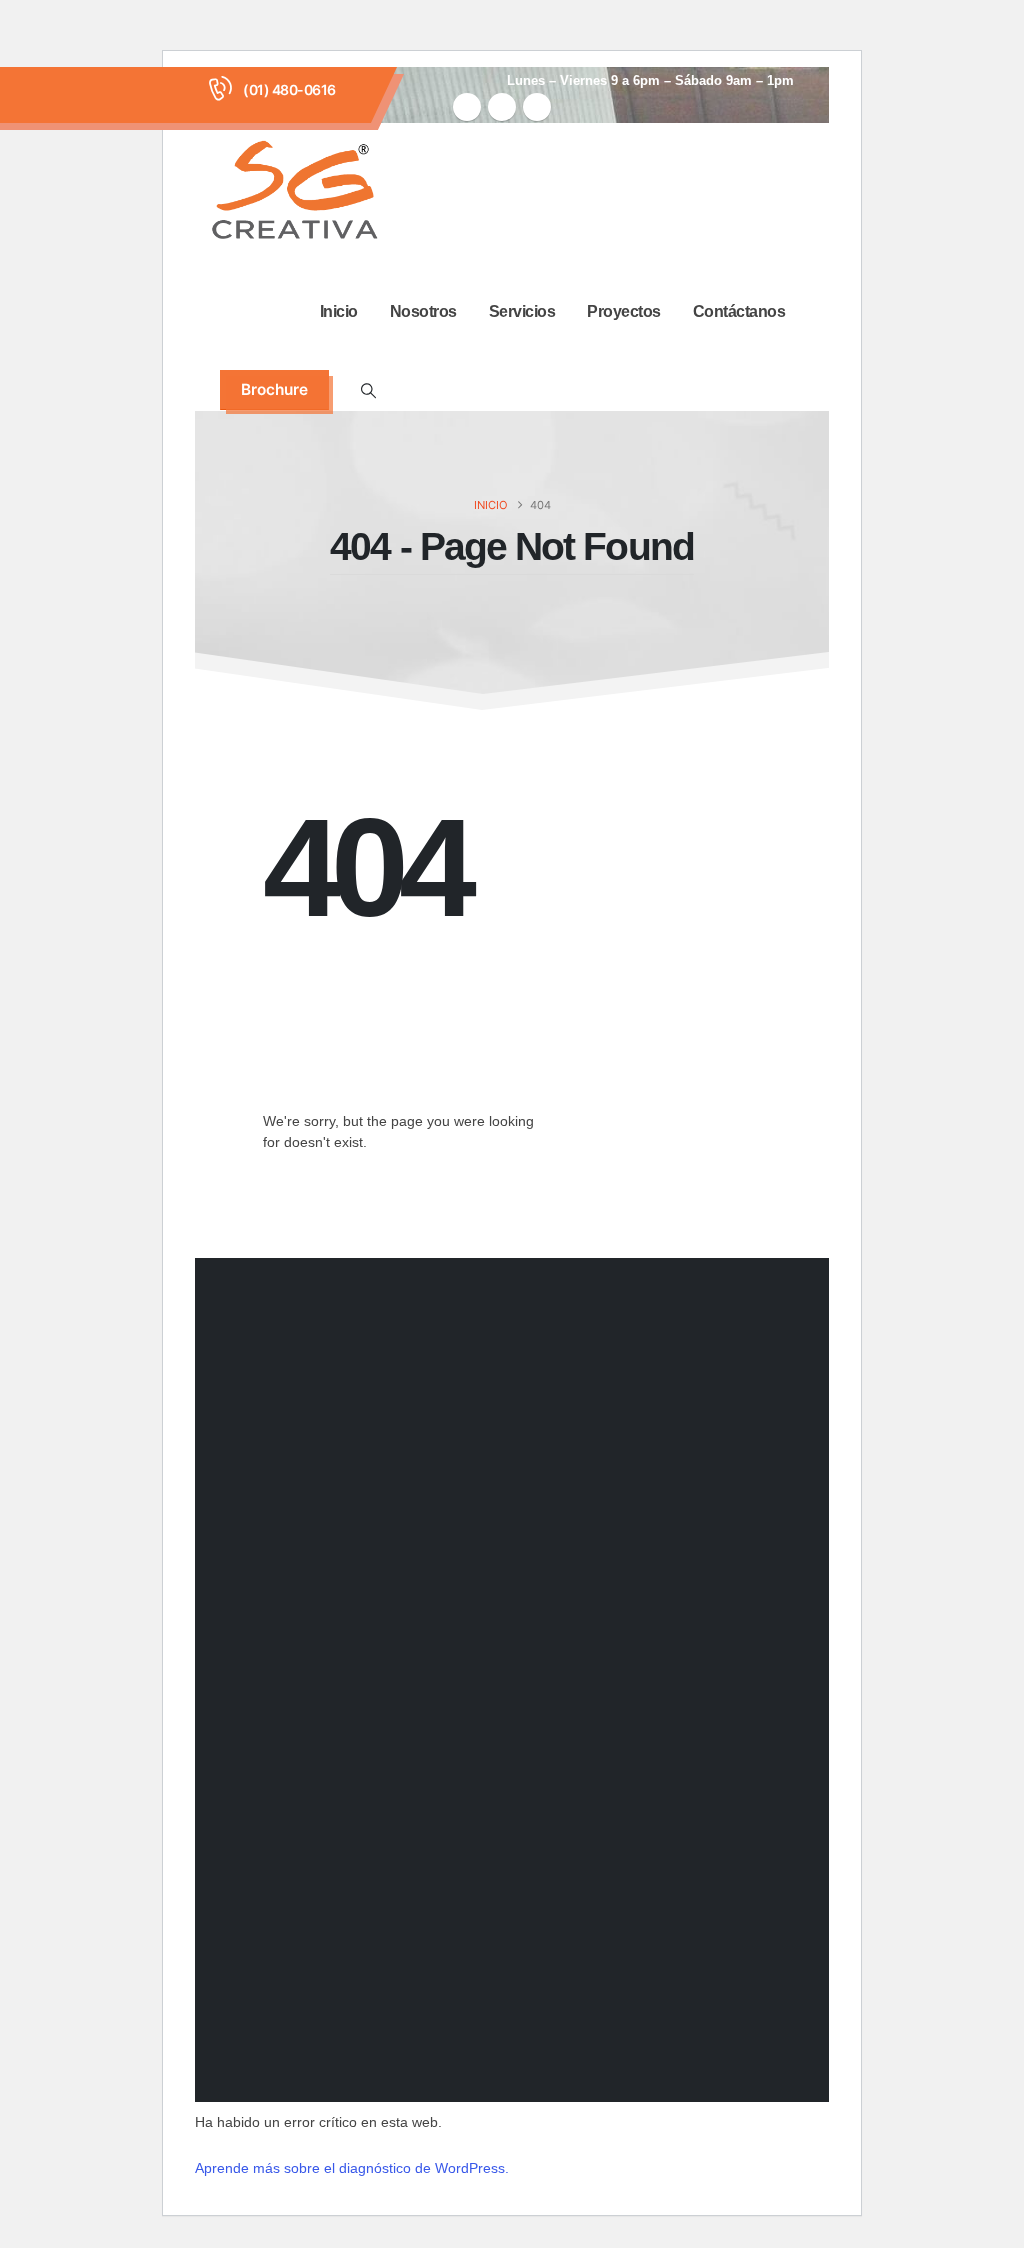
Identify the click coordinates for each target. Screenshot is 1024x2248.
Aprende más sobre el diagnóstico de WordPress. (352, 2168)
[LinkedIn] (537, 107)
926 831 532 (444, 1688)
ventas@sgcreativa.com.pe (497, 1775)
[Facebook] (467, 107)
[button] (368, 391)
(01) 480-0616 (289, 89)
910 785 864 (444, 1642)
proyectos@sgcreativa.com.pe (510, 1847)
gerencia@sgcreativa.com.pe (504, 1823)
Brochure (274, 389)
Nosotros (423, 311)
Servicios (522, 311)
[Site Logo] (295, 193)
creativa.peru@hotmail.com (498, 1799)
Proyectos (624, 311)
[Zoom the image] (274, 1595)
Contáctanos (739, 311)
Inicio (339, 311)
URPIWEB (743, 2056)
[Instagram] (502, 107)
